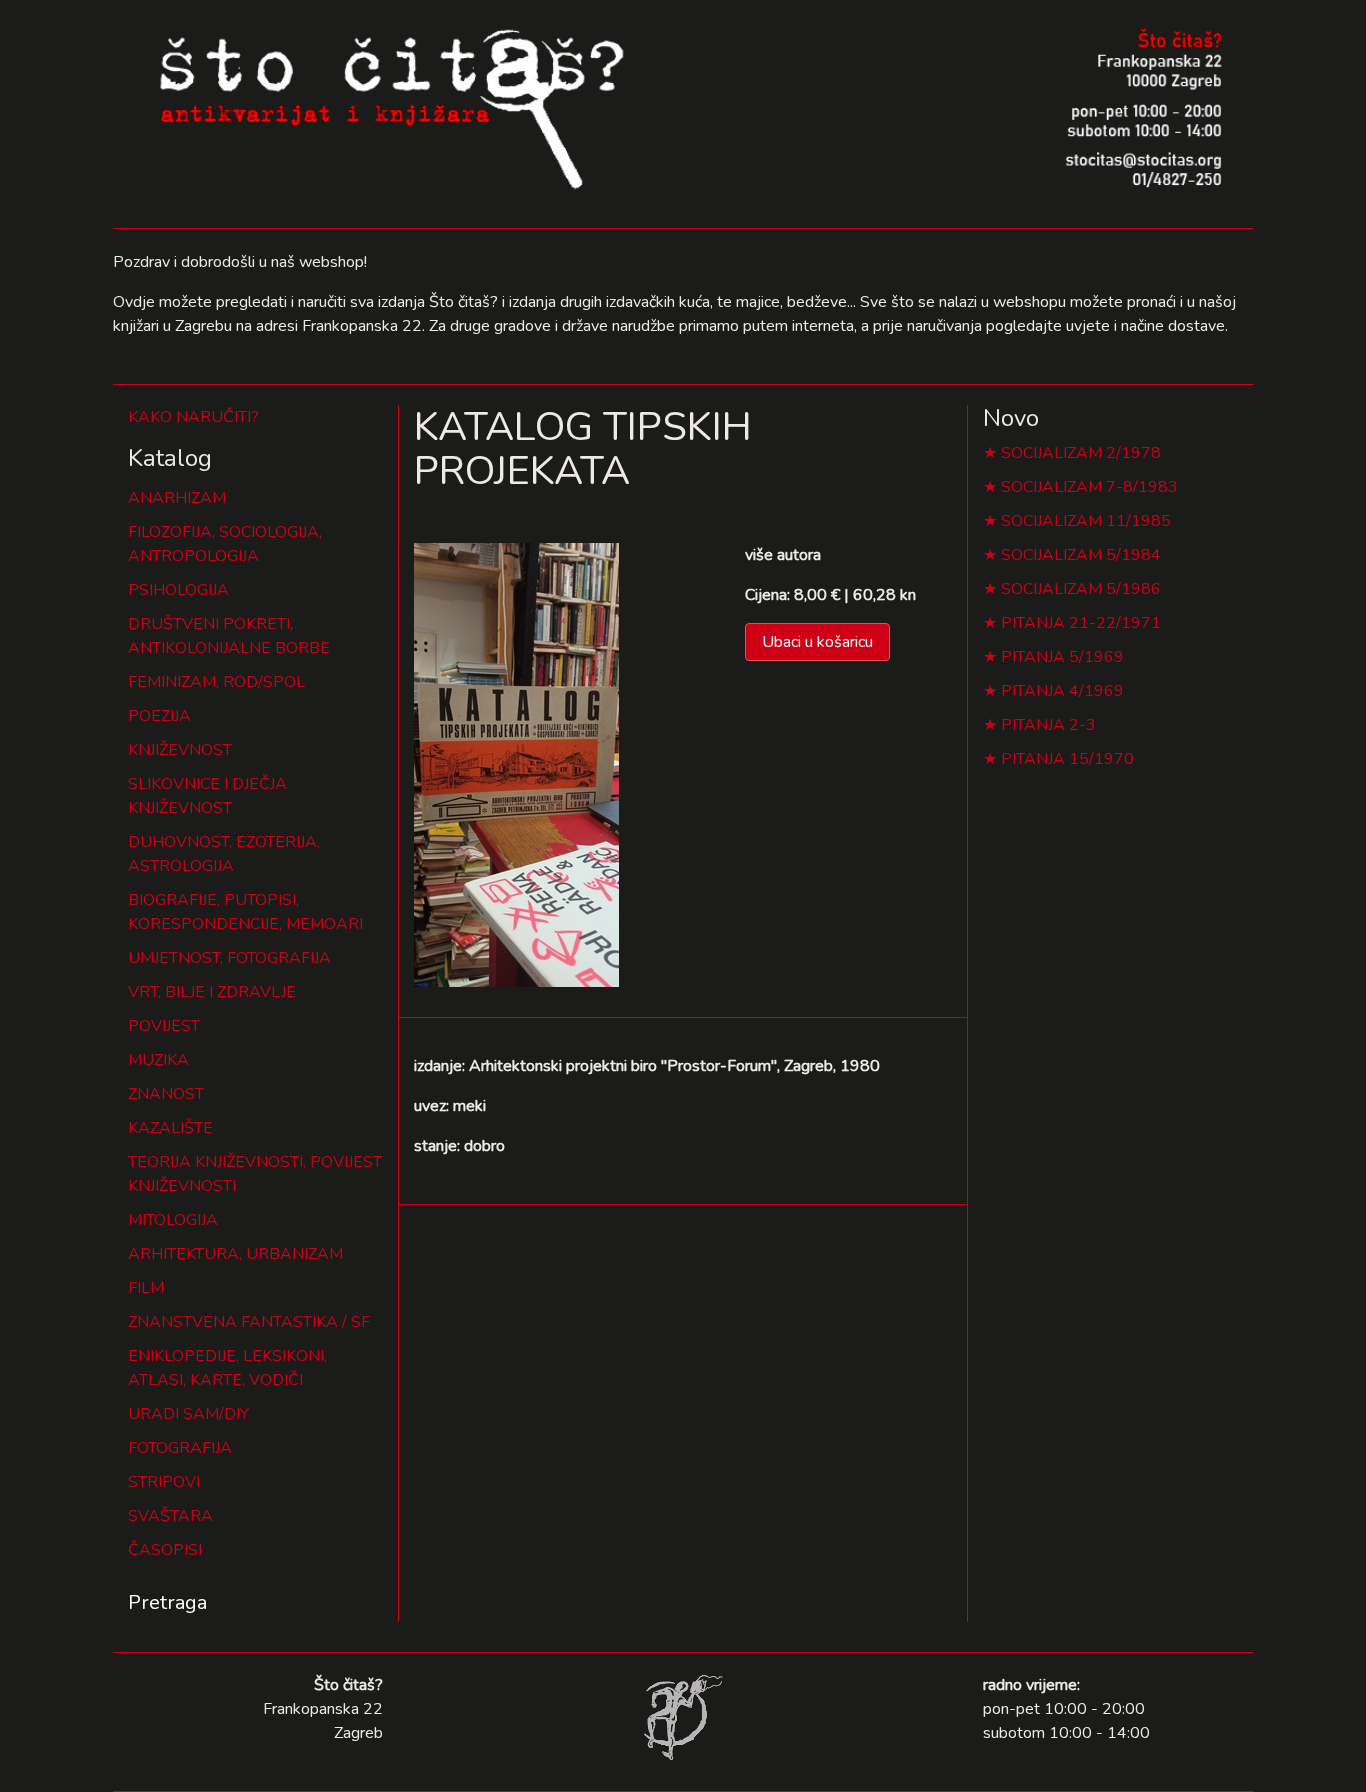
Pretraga (167, 1602)
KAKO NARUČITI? (193, 417)
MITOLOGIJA (173, 1220)
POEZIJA (159, 716)
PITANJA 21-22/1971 (1081, 623)
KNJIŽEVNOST (180, 750)
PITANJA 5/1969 (1062, 657)
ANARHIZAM (177, 498)
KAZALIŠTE (170, 1128)
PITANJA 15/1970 (1067, 759)
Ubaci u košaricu (817, 642)
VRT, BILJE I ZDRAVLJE (212, 992)
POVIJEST (164, 1026)
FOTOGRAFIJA (180, 1448)
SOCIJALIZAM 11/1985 (1086, 521)
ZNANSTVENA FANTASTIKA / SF (249, 1322)
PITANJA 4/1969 (1062, 691)
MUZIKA (158, 1060)
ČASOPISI (165, 1550)
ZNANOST (166, 1094)
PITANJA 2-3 (1048, 725)
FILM (146, 1288)
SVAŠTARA (170, 1516)
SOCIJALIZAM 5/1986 (1081, 589)
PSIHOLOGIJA (178, 590)
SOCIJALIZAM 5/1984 (1081, 555)
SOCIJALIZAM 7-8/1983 (1089, 487)
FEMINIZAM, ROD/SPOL (216, 682)
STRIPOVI (164, 1482)
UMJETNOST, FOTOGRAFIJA (229, 958)
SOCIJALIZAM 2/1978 (1081, 453)
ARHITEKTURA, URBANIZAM (235, 1254)
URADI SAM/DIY (188, 1414)
